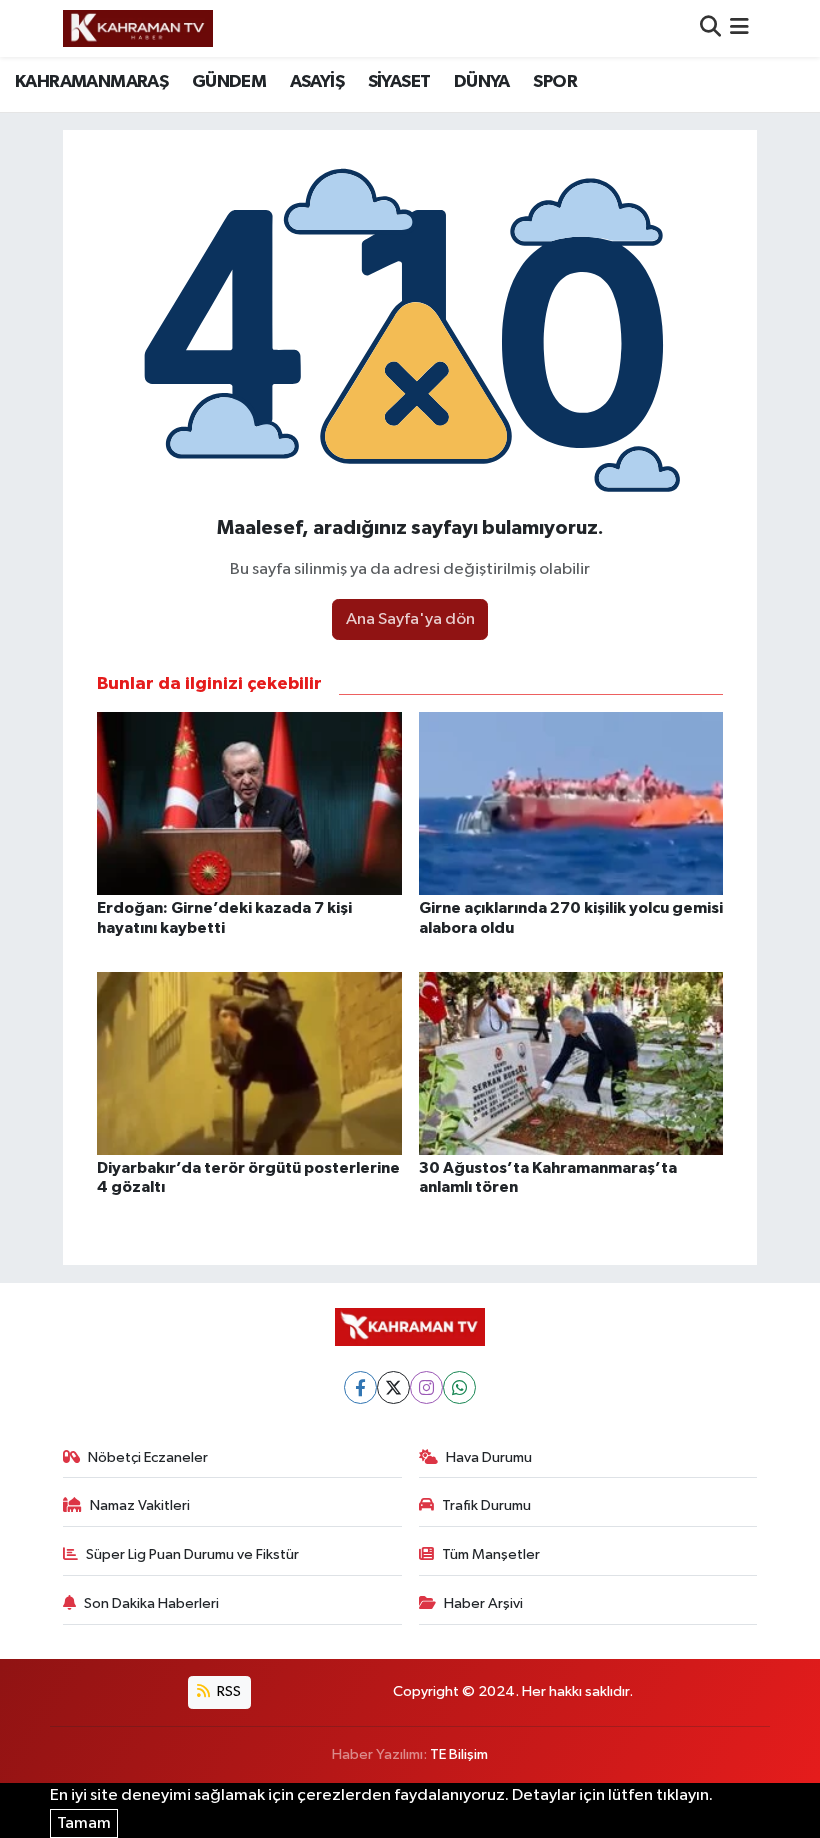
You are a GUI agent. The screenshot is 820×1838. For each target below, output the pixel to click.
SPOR (555, 82)
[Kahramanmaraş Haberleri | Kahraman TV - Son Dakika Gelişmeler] (138, 28)
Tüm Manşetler (491, 1554)
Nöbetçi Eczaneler (148, 1457)
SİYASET (399, 82)
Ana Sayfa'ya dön (410, 619)
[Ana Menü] (739, 28)
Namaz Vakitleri (140, 1505)
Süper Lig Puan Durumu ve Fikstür (192, 1554)
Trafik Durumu (486, 1505)
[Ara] (710, 28)
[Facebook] (360, 1387)
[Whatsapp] (459, 1387)
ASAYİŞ (317, 82)
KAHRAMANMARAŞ (91, 82)
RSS (227, 1691)
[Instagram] (426, 1387)
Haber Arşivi (483, 1603)
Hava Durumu (489, 1457)
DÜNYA (482, 82)
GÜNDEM (229, 82)
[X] (393, 1387)
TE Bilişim (459, 1754)
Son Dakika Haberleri (151, 1603)
